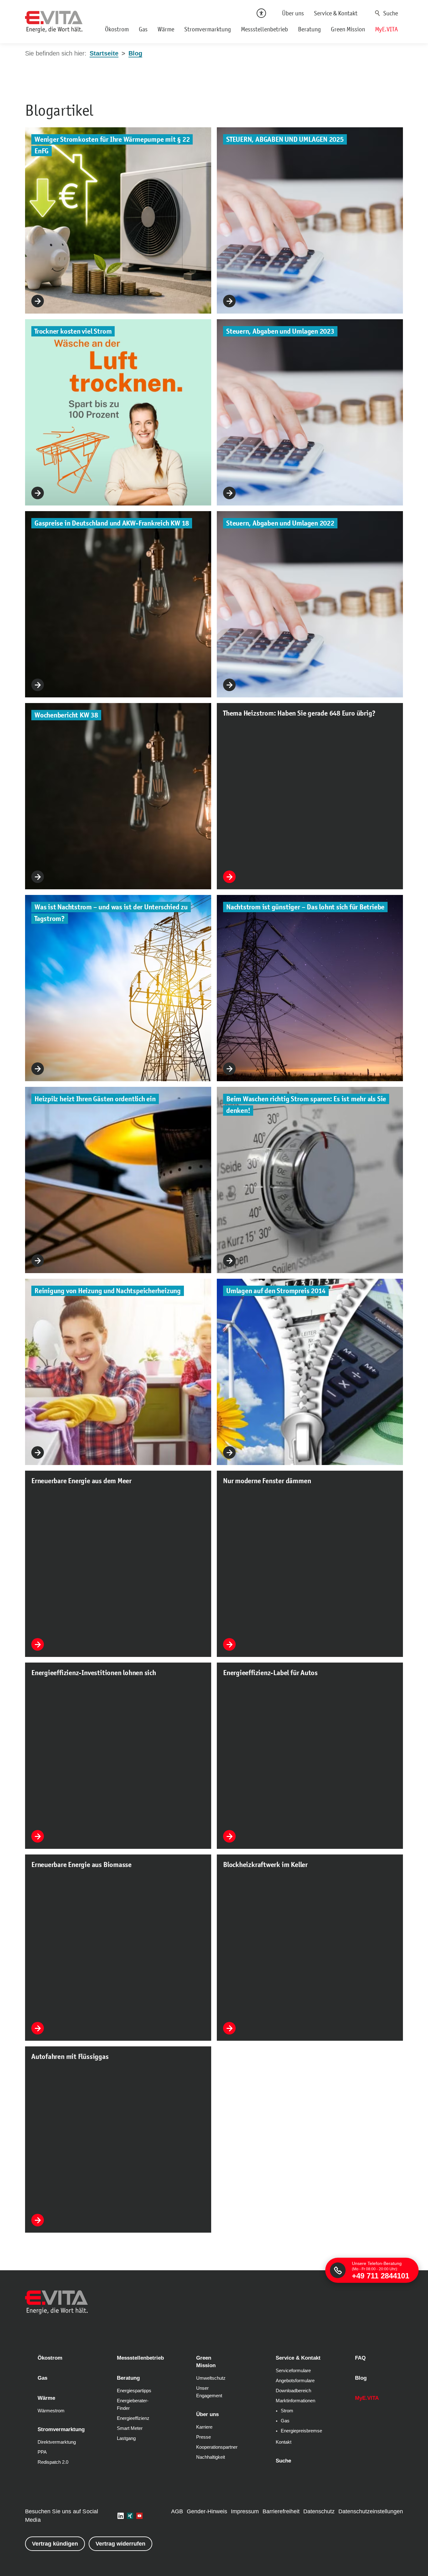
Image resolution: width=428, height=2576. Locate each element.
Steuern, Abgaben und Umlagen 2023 (280, 331)
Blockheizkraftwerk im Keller (265, 1865)
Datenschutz (319, 2511)
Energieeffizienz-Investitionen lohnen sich (94, 1673)
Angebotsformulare (295, 2381)
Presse (204, 2437)
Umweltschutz (211, 2378)
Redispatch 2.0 (53, 2462)
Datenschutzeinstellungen (371, 2511)
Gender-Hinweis (207, 2511)
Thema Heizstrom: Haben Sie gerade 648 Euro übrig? (299, 713)
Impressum (245, 2511)
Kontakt (284, 2442)
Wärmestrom (51, 2411)
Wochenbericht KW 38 (66, 715)
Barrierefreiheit (281, 2511)
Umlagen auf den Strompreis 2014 (276, 1291)
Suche (378, 13)
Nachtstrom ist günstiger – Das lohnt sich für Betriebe (305, 907)
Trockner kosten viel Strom (73, 331)
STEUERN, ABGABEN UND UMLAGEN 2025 (285, 139)
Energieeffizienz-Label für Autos (270, 1673)
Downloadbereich (293, 2391)
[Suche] (387, 13)
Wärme (166, 29)
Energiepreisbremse (301, 2431)
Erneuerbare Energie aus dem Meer (81, 1481)
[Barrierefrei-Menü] (261, 13)
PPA (42, 2452)
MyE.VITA (386, 29)
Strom (287, 2411)
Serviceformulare (293, 2371)
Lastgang (126, 2438)
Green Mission (348, 29)
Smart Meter (130, 2428)
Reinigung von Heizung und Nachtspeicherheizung (108, 1291)
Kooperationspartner (217, 2447)
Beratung (309, 29)
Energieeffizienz (133, 2418)
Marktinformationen (295, 2401)
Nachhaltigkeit (211, 2457)
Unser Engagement (209, 2392)
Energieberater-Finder (133, 2404)
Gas (143, 29)
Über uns (293, 13)
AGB (177, 2511)
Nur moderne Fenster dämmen (267, 1481)
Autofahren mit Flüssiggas (70, 2057)
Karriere (204, 2427)
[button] (121, 2516)
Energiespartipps (134, 2391)
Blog (361, 2378)
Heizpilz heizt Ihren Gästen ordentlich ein (95, 1099)
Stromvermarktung (208, 29)
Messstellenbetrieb (264, 29)
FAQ (360, 2358)
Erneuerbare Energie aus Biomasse (81, 1865)
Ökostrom (117, 29)
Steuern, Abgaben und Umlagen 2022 (280, 523)
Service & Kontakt (336, 13)
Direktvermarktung (57, 2442)
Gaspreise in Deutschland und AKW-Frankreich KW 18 (112, 523)
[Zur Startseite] (54, 22)
